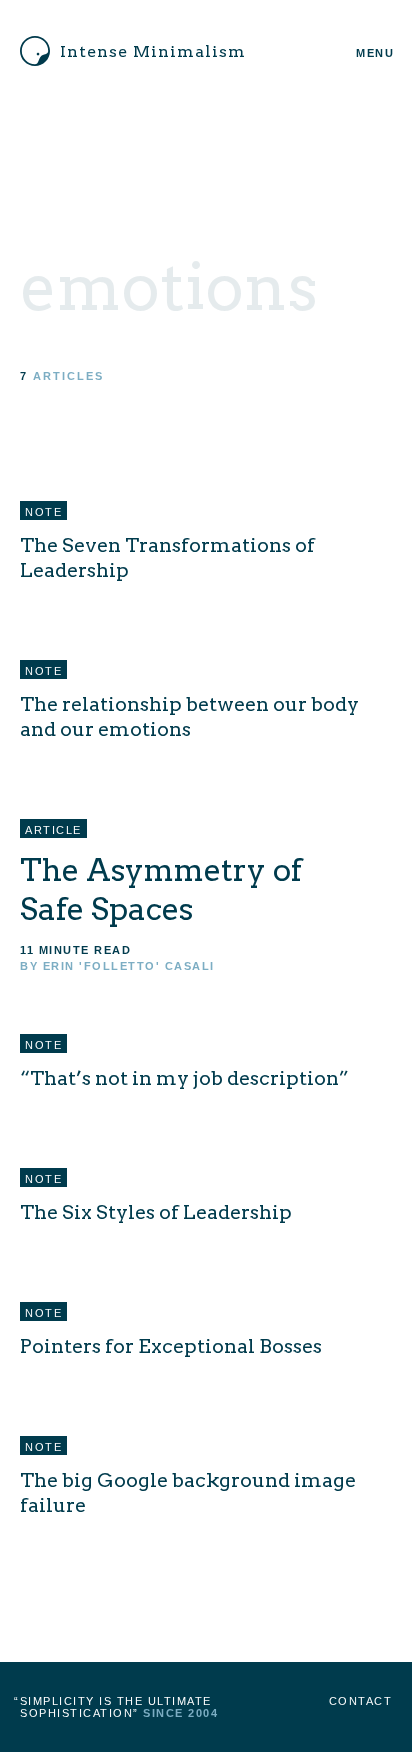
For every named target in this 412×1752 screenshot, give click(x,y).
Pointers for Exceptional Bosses (171, 1346)
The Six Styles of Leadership (156, 1212)
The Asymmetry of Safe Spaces (161, 889)
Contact (361, 1701)
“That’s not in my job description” (184, 1078)
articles (68, 376)
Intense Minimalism (153, 51)
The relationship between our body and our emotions (189, 716)
